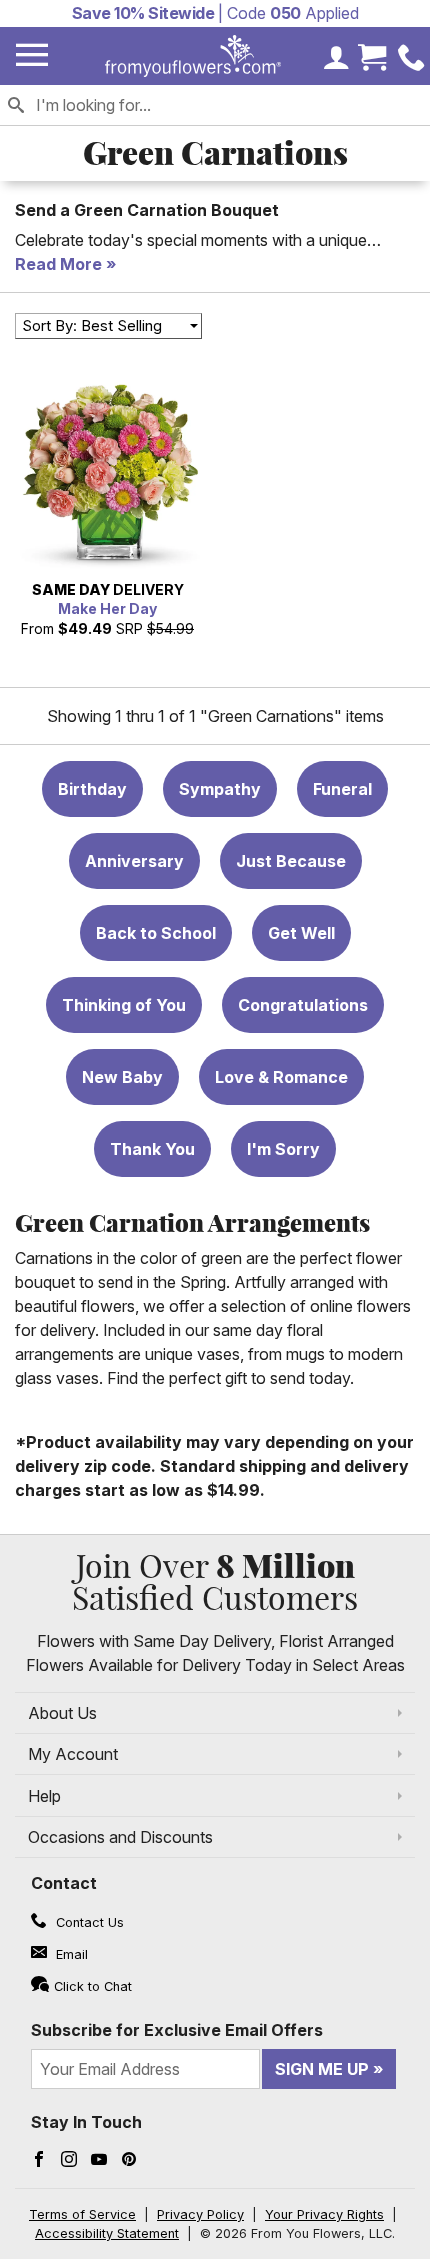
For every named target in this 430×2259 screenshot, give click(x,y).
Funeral (342, 789)
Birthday (92, 789)
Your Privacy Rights (324, 2214)
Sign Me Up (322, 2069)
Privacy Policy (200, 2214)
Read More (58, 264)
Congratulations (303, 1005)
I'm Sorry (283, 1149)
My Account (73, 1754)
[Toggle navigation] (32, 55)
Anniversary (134, 861)
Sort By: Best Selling (92, 325)
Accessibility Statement (107, 2233)
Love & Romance (281, 1077)
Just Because (291, 861)
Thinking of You (124, 1005)
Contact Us (88, 1922)
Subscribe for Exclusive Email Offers (177, 2030)
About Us (62, 1713)
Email (70, 1954)
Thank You (152, 1149)
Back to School (156, 933)
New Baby (122, 1077)
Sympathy (220, 789)
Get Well (301, 933)
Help (44, 1796)
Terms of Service (82, 2214)
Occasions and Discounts (120, 1837)
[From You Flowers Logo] (193, 56)
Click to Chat (93, 1986)
